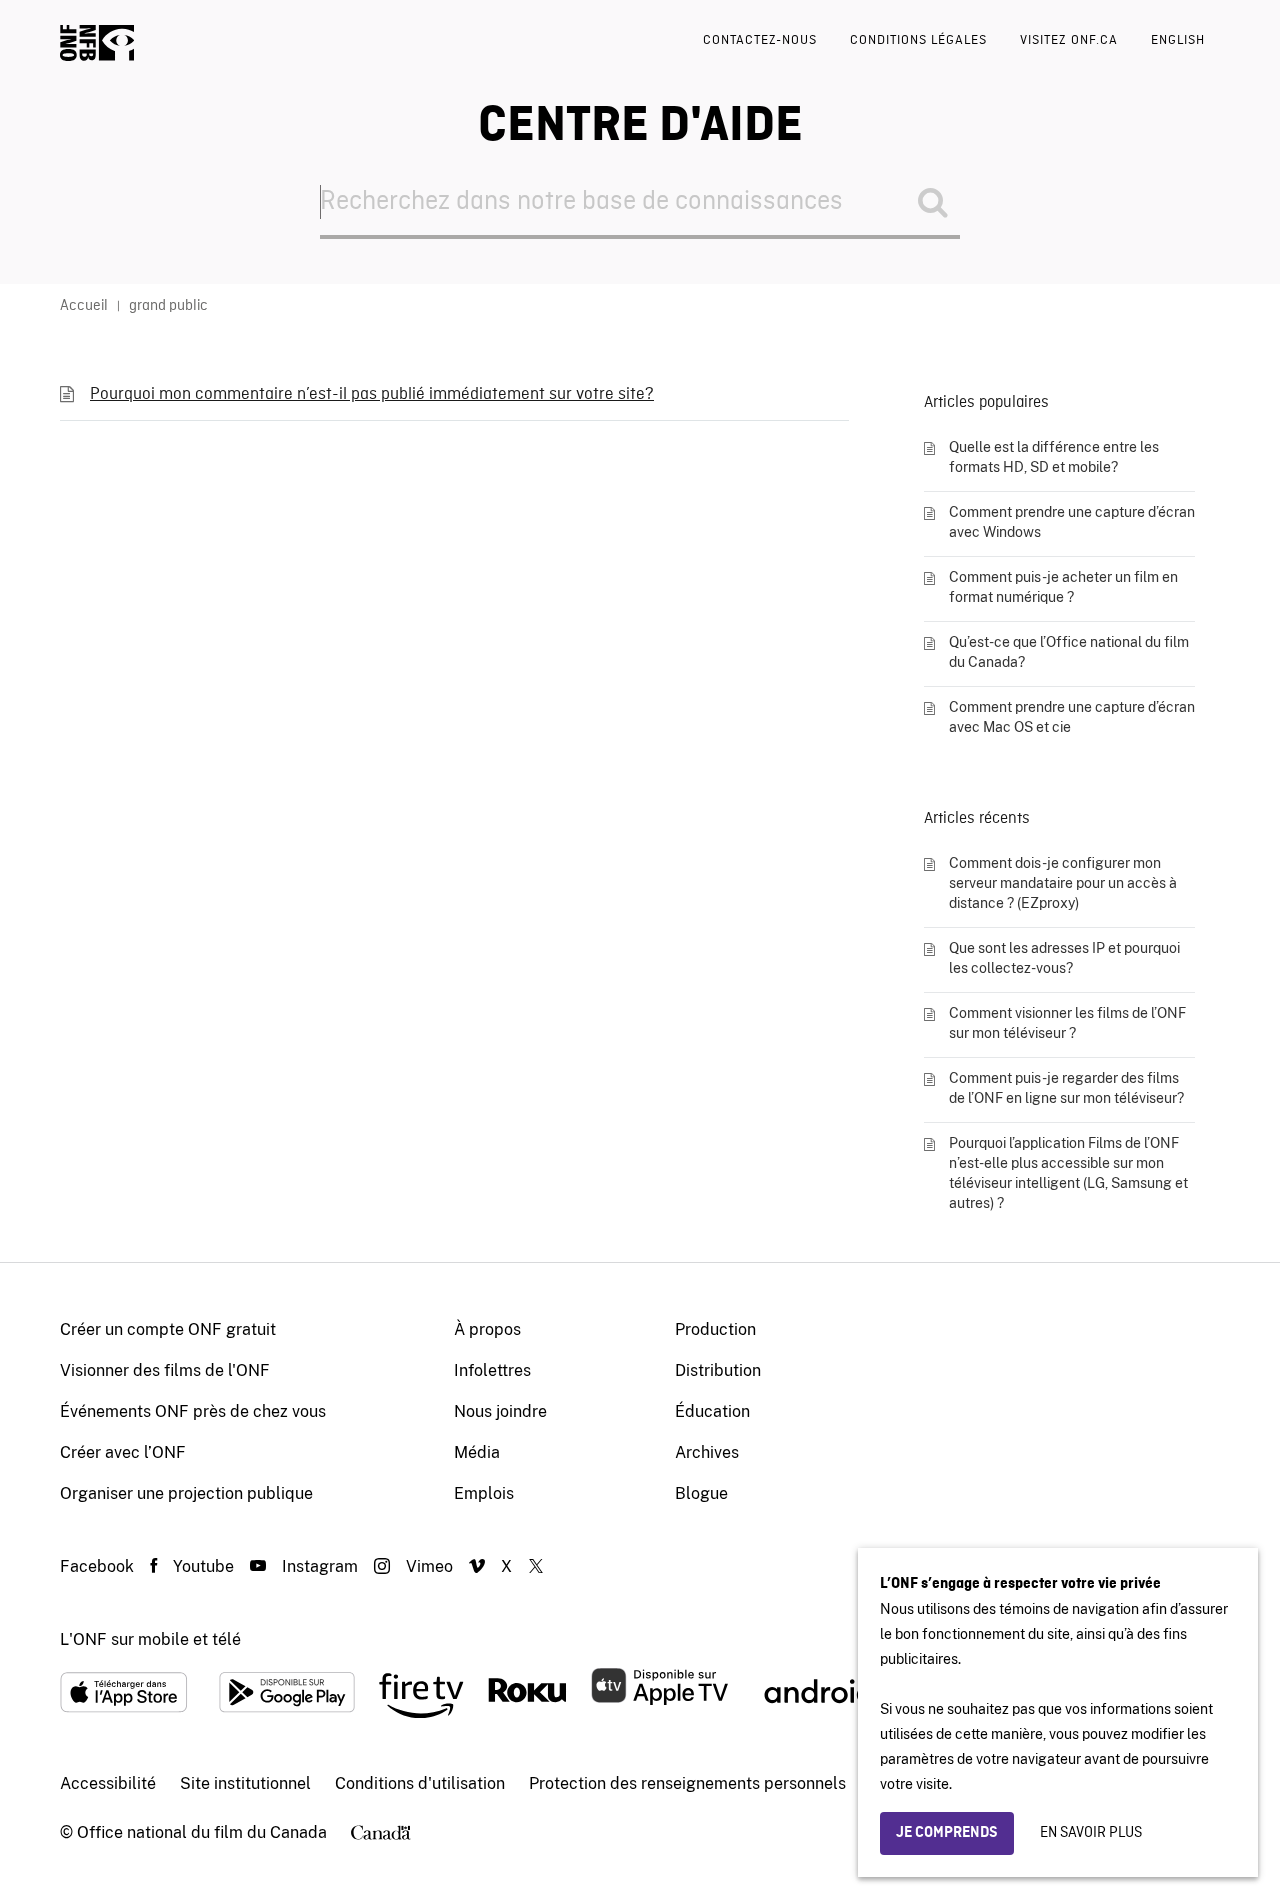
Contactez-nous (760, 40)
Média (477, 1452)
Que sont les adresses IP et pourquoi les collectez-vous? (1064, 958)
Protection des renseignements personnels (687, 1783)
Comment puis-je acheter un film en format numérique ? (1063, 587)
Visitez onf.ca (1069, 40)
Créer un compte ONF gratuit (168, 1329)
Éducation (712, 1411)
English (1178, 40)
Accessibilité (108, 1783)
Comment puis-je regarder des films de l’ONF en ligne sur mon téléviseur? (1066, 1088)
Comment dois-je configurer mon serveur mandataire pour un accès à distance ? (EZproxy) (1063, 883)
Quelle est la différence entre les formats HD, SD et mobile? (1054, 457)
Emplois (484, 1493)
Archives (707, 1452)
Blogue (701, 1493)
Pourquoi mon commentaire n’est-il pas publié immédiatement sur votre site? (372, 394)
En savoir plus (1091, 1833)
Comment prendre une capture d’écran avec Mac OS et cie (1072, 717)
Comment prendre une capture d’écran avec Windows (1072, 522)
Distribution (718, 1370)
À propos (487, 1329)
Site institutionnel (245, 1783)
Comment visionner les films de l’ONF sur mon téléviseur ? (1067, 1023)
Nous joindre (500, 1411)
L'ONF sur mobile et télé (150, 1639)
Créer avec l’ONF (123, 1452)
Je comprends (947, 1833)
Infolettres (492, 1370)
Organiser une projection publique (186, 1493)
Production (715, 1329)
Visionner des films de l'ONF (165, 1370)
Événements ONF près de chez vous (193, 1411)
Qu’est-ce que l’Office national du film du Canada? (1069, 652)
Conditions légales (918, 40)
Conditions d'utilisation (420, 1783)
